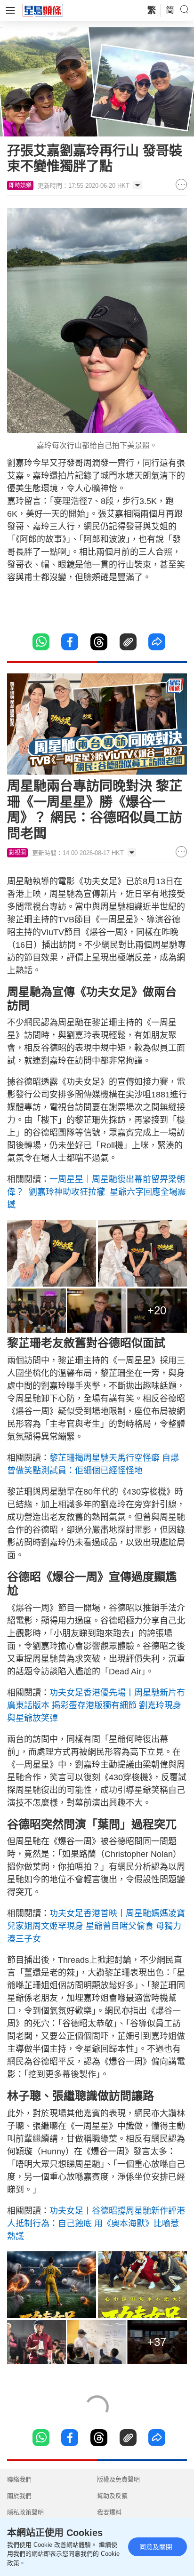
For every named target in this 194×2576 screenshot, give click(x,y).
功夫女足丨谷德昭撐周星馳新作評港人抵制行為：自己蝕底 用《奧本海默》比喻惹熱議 (96, 2224)
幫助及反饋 (112, 2496)
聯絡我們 (19, 2479)
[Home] (43, 10)
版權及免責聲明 (118, 2479)
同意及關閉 (156, 2547)
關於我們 (19, 2496)
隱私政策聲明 (25, 2512)
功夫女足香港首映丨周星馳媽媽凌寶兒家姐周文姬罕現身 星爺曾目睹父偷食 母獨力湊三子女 (96, 1926)
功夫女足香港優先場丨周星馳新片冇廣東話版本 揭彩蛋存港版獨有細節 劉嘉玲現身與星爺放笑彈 (96, 1705)
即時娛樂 (20, 185)
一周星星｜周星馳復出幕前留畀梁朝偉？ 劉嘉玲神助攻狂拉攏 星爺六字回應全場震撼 (97, 1192)
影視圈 (17, 853)
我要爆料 (109, 2512)
